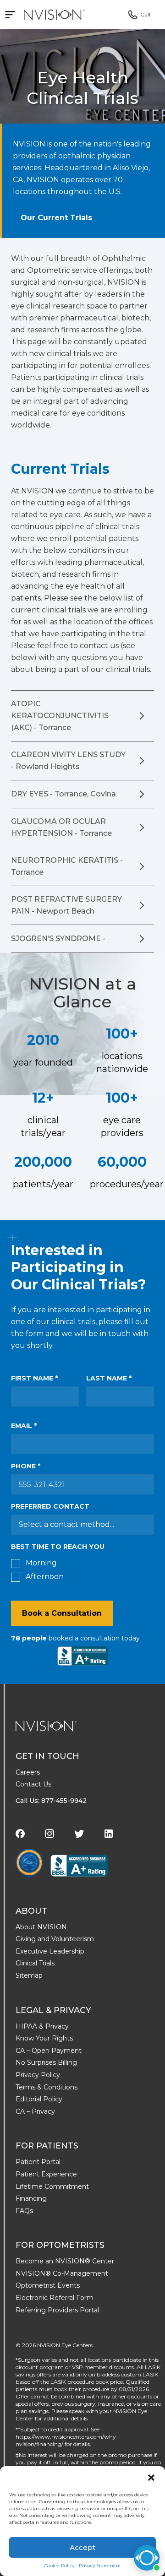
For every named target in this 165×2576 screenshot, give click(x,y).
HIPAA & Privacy (42, 2026)
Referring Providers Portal (57, 2310)
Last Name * (109, 1378)
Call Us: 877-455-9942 (51, 1801)
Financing (31, 2198)
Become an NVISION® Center (65, 2261)
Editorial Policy (39, 2099)
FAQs (24, 2211)
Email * (24, 1426)
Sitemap (29, 1975)
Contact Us (33, 1784)
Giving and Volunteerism (55, 1939)
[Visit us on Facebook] (20, 1834)
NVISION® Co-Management (62, 2273)
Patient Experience (46, 2174)
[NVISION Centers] (46, 1726)
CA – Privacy (35, 2111)
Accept (82, 2547)
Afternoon (45, 1577)
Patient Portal (38, 2162)
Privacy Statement (100, 2566)
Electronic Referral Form (55, 2298)
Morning (41, 1563)
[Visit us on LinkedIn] (109, 1834)
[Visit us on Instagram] (49, 1834)
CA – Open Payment (49, 2051)
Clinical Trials (35, 1963)
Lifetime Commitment (52, 2186)
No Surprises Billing (46, 2062)
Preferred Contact (50, 1506)
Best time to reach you (58, 1547)
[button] (151, 2478)
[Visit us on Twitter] (79, 1834)
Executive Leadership (50, 1951)
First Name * (34, 1378)
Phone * (26, 1466)
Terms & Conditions (47, 2087)
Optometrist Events (48, 2285)
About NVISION (41, 1927)
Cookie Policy (59, 2566)
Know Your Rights (44, 2038)
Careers (28, 1772)
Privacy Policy (38, 2075)
